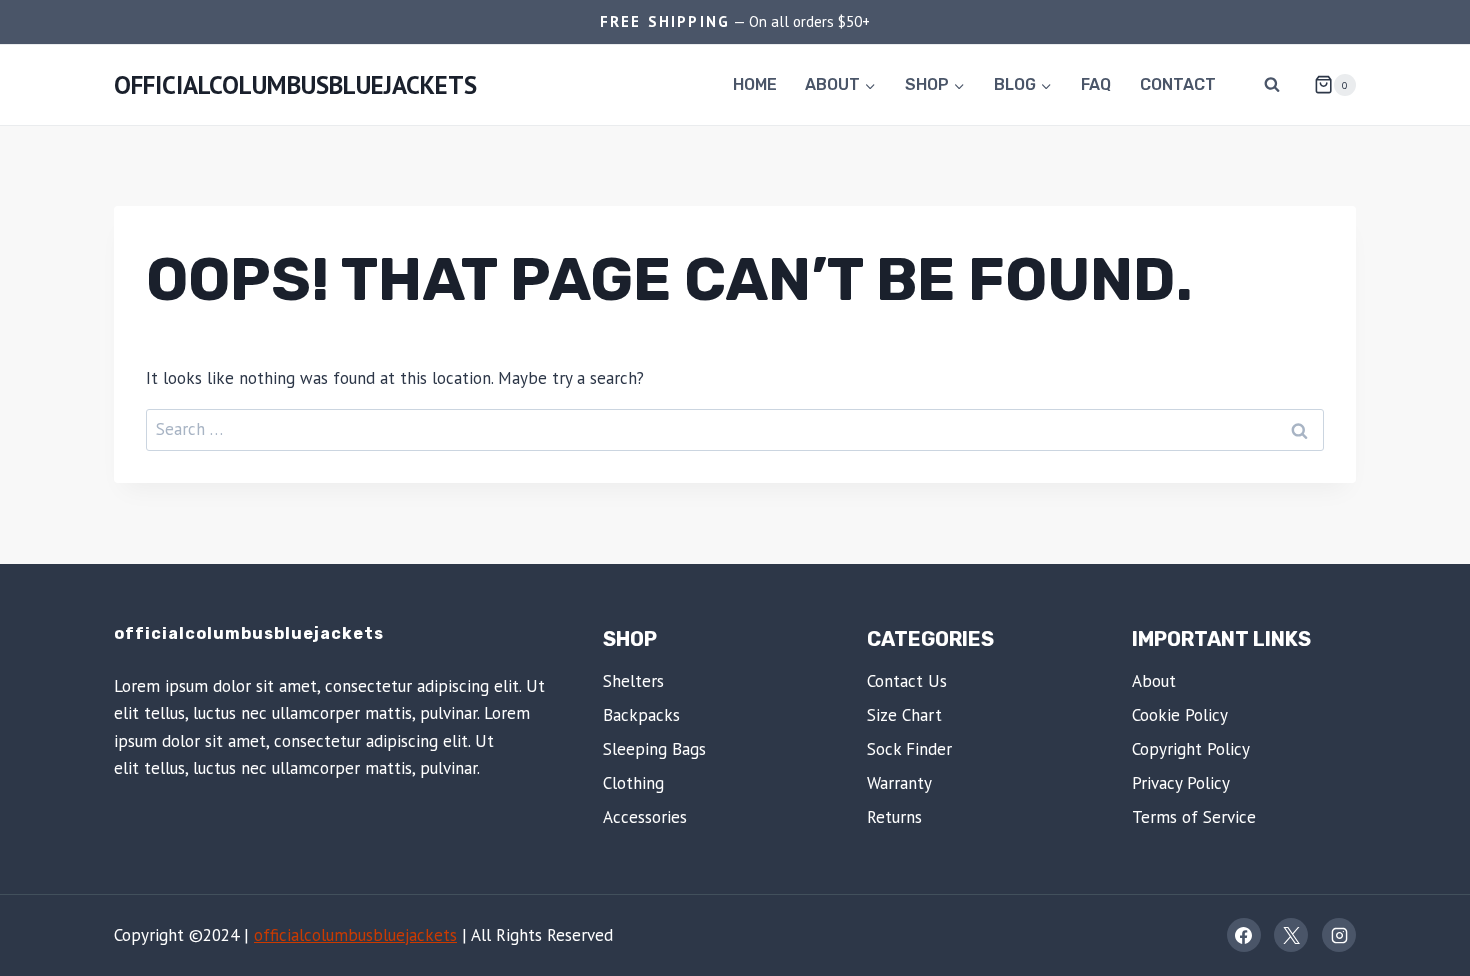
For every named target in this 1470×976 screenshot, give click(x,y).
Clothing (633, 783)
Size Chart (904, 715)
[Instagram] (1339, 935)
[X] (1291, 935)
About (1154, 681)
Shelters (633, 681)
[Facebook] (1244, 935)
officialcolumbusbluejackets (355, 935)
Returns (894, 817)
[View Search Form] (1272, 85)
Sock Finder (909, 749)
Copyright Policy (1191, 749)
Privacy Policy (1181, 783)
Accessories (645, 817)
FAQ (1096, 84)
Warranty (899, 783)
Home (755, 84)
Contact (1178, 84)
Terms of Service (1194, 817)
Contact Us (907, 681)
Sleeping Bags (654, 749)
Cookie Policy (1180, 715)
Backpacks (641, 715)
